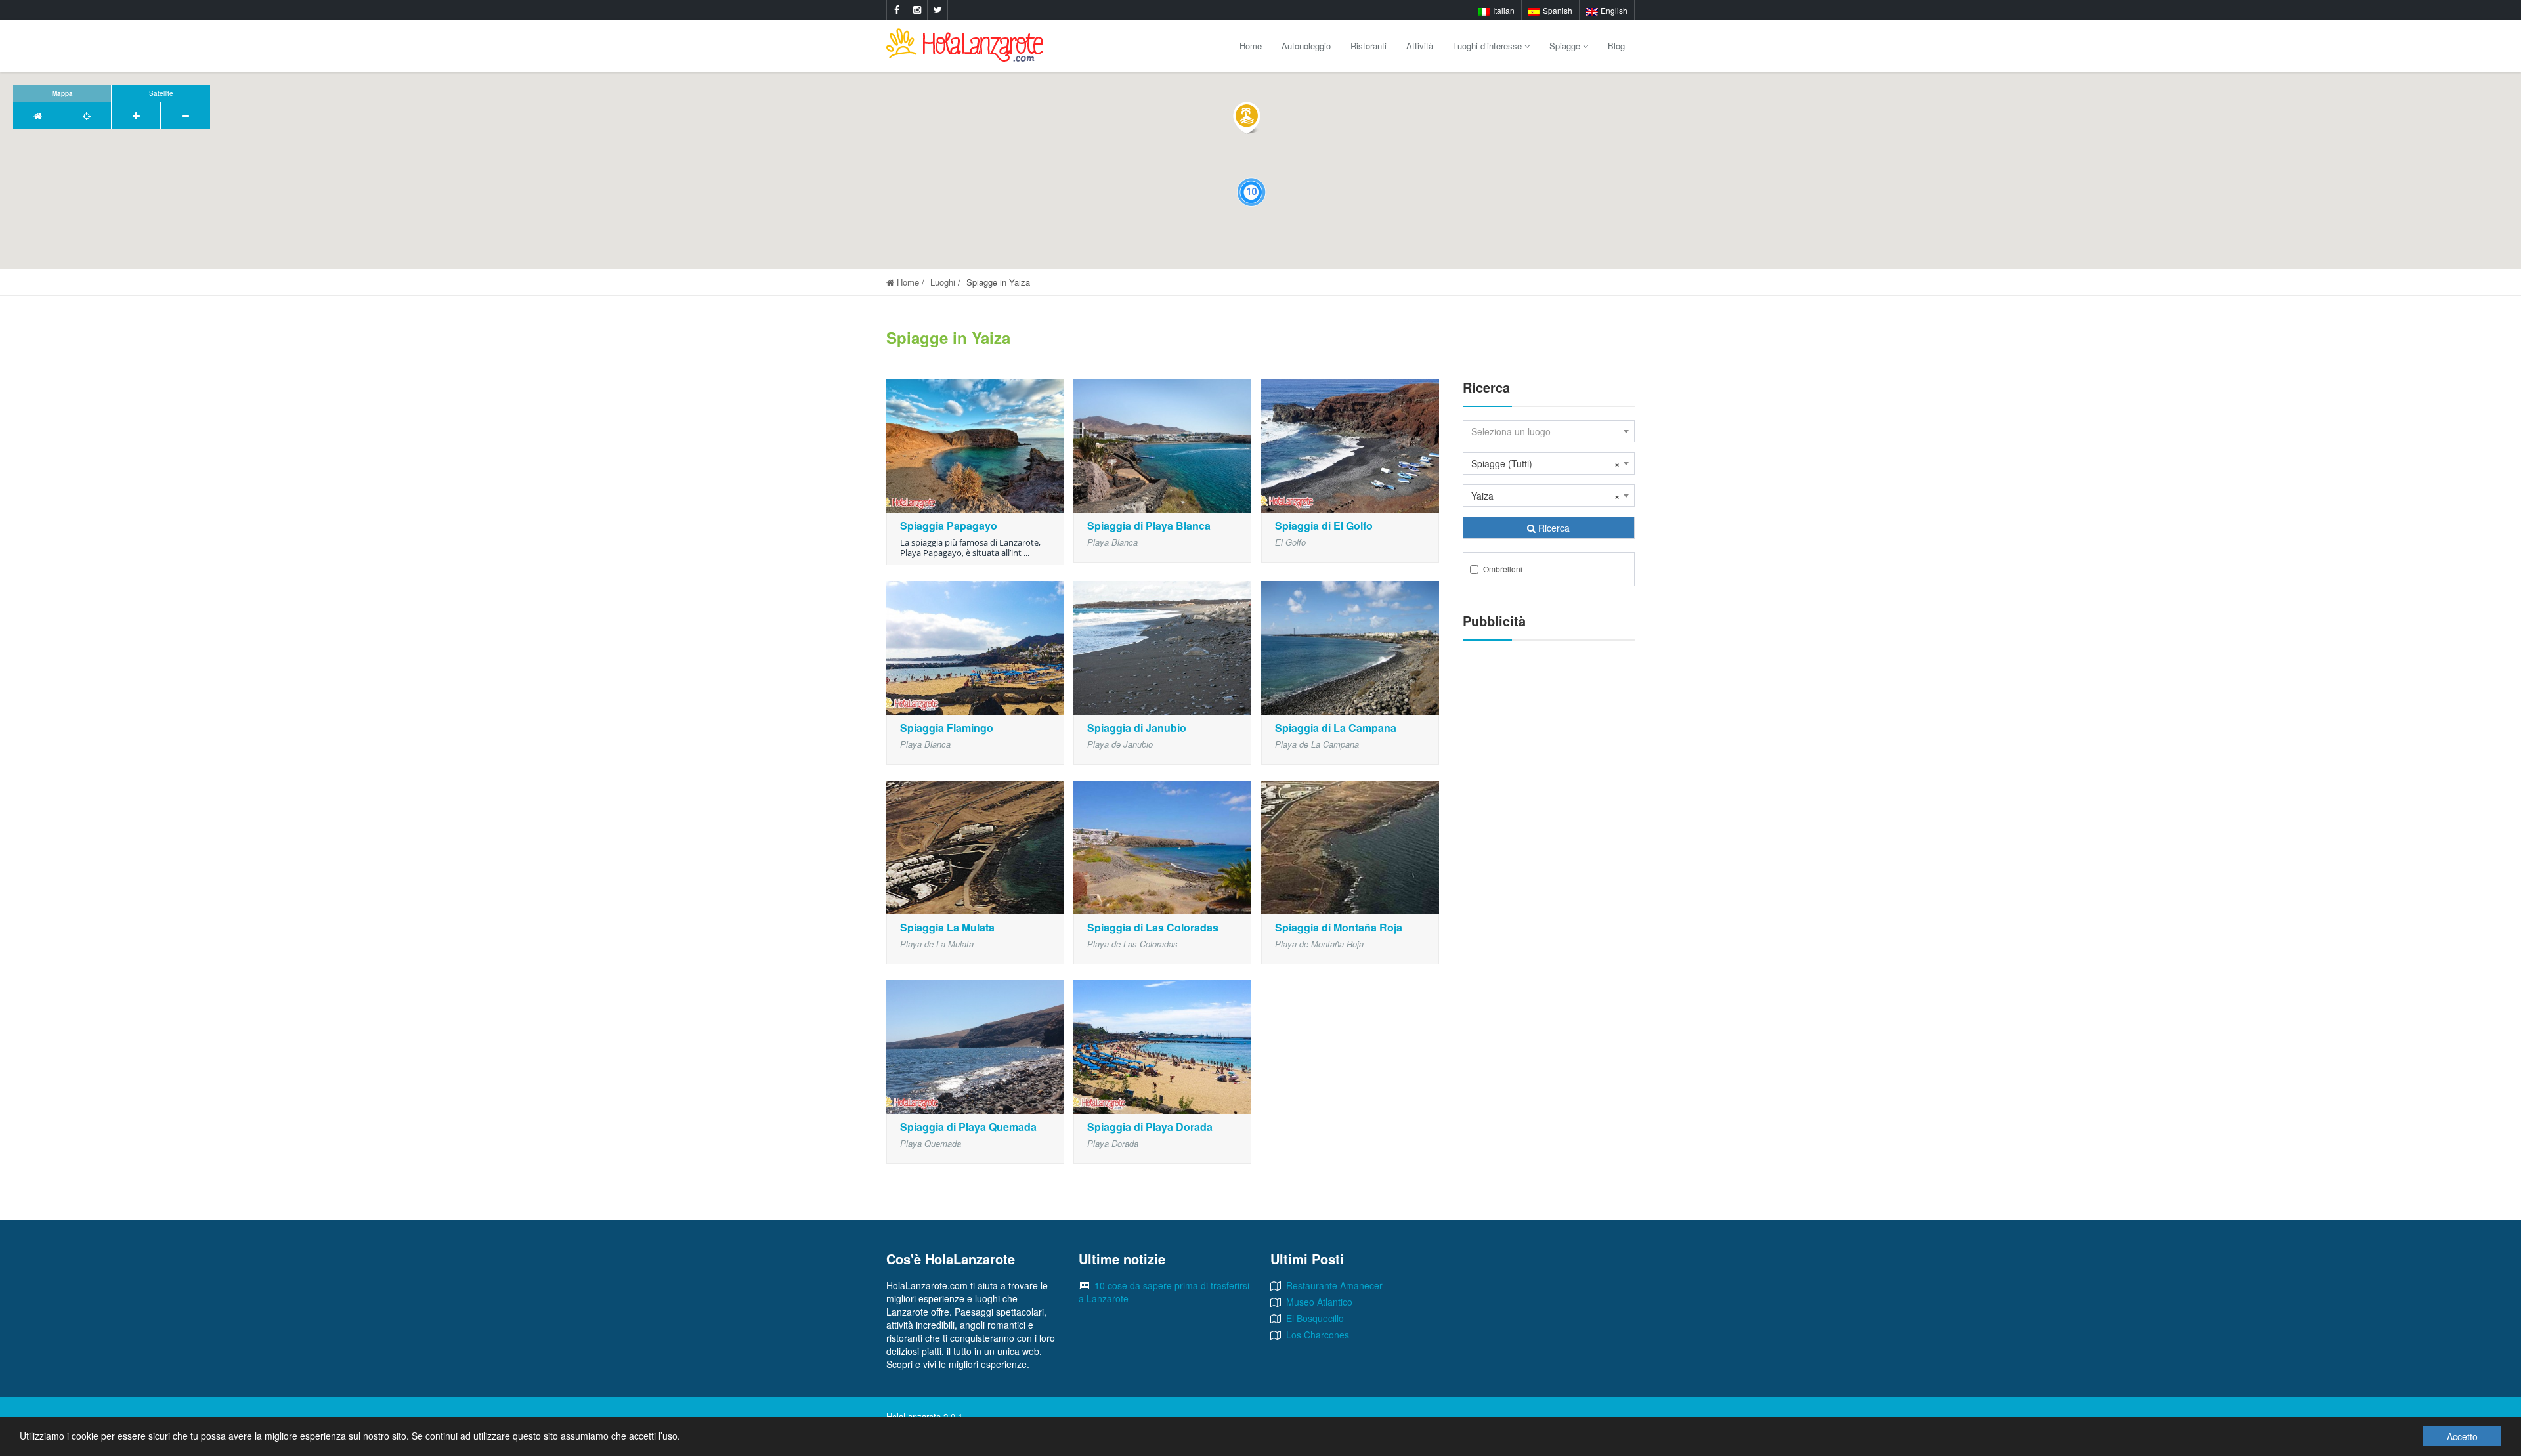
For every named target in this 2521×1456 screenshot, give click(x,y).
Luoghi (943, 282)
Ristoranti (1368, 46)
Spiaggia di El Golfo (1324, 525)
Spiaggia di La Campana (1336, 728)
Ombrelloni (1503, 569)
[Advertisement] (1549, 851)
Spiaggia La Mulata (947, 927)
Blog (1616, 46)
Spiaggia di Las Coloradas (1153, 927)
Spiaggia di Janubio (1137, 728)
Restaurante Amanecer (1334, 1285)
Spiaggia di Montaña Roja (1339, 927)
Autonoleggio (1306, 46)
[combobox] (1549, 431)
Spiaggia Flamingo (947, 728)
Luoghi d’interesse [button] (1489, 46)
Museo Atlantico (1319, 1302)
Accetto (2462, 1436)
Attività (1420, 46)
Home (1251, 46)
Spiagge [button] (1566, 46)
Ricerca (1553, 528)
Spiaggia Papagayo (949, 525)
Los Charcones (1318, 1335)
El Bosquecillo (1315, 1318)
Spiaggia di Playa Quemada (968, 1127)
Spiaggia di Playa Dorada (1150, 1127)
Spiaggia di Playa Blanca (1149, 525)
